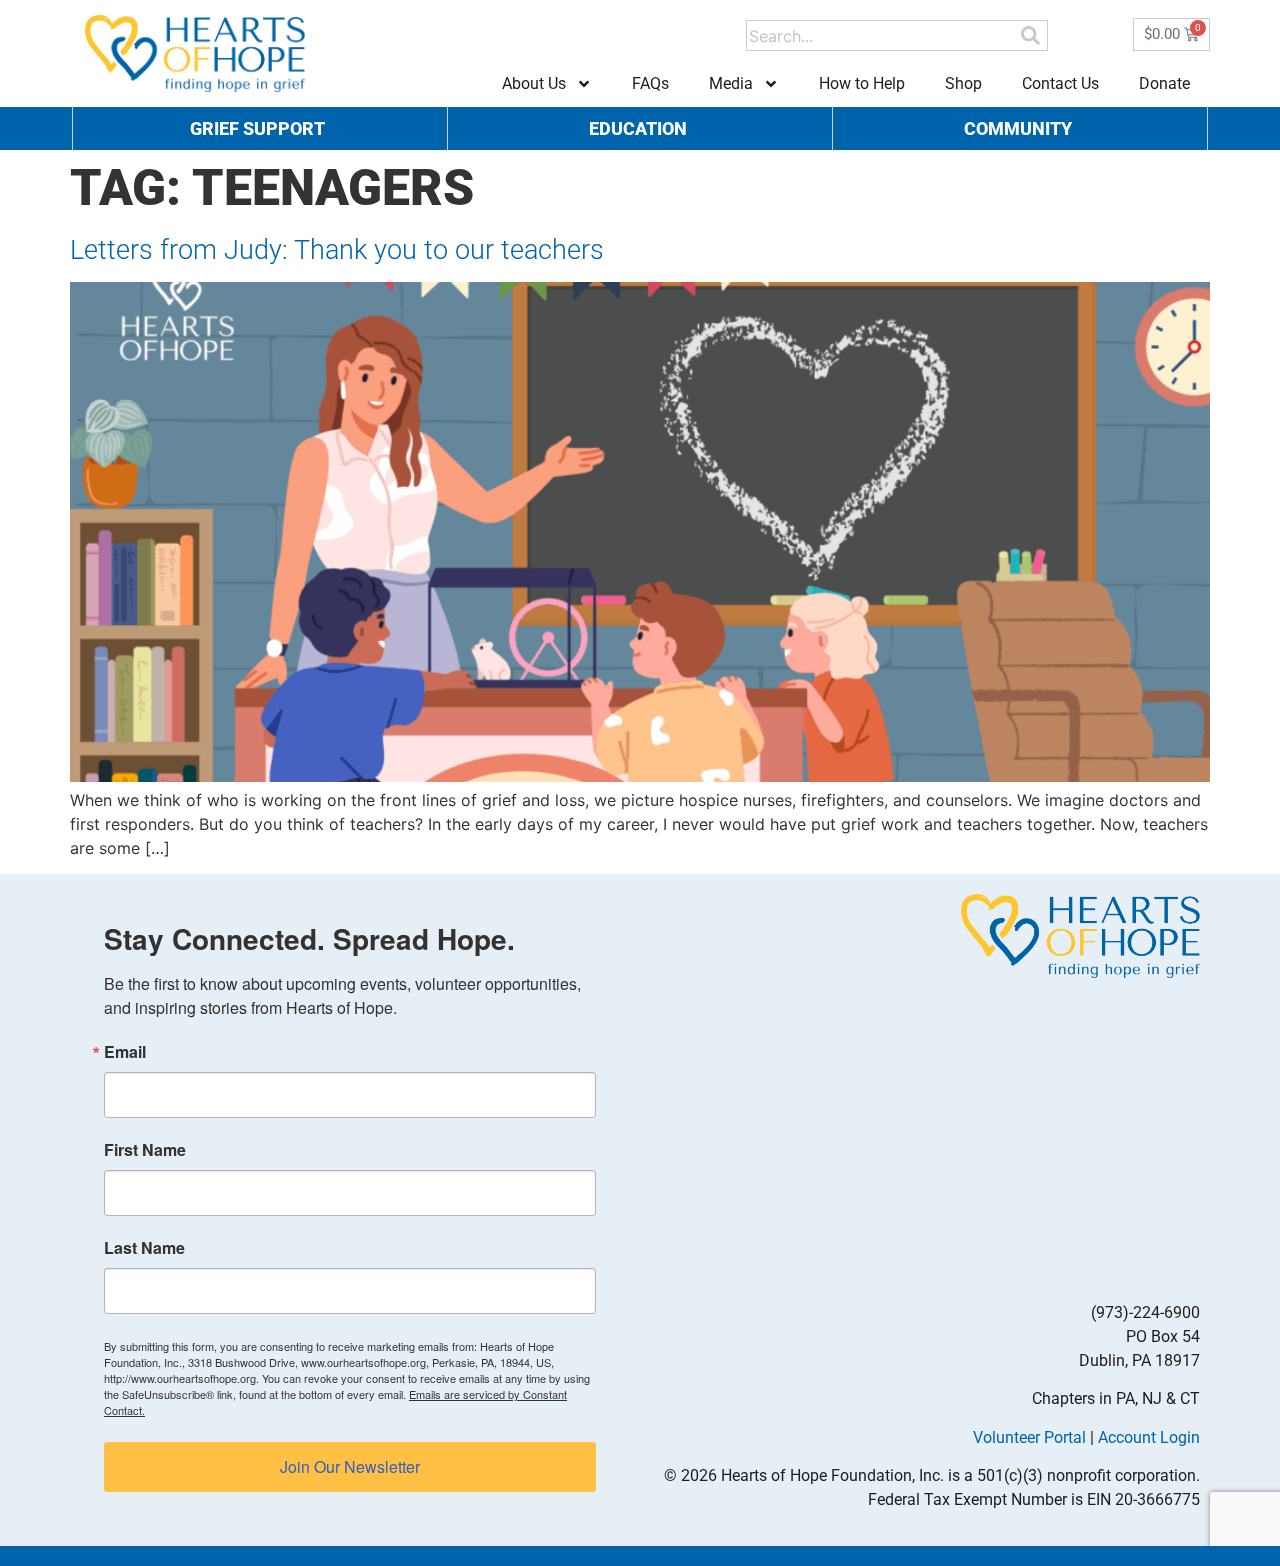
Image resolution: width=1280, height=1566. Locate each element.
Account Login (1149, 1437)
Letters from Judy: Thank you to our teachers (337, 250)
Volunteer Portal (1029, 1437)
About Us (534, 83)
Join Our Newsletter (350, 1466)
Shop (963, 83)
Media (731, 83)
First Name (145, 1150)
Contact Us (1060, 83)
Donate (1164, 83)
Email (125, 1052)
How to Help (862, 83)
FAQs (650, 83)
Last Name (144, 1248)
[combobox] (882, 35)
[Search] (1030, 35)
